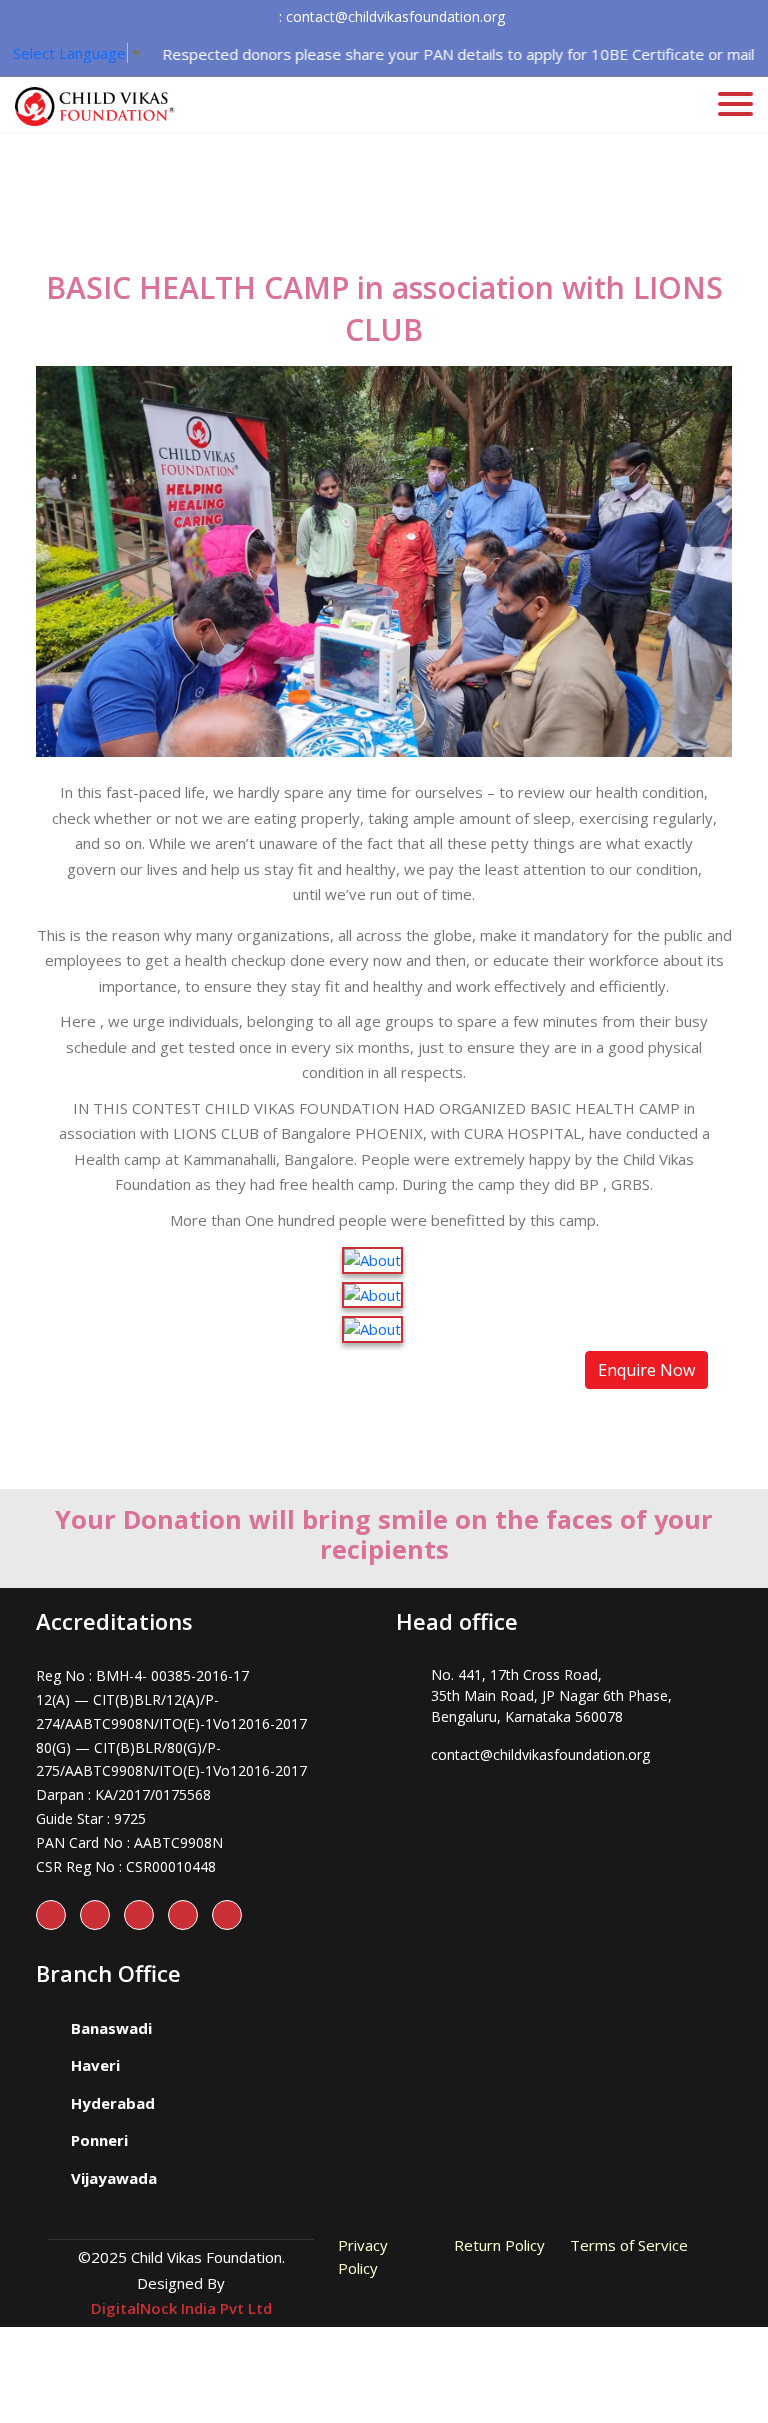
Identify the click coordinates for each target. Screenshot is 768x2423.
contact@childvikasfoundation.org (540, 1754)
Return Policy (499, 2245)
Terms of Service (629, 2245)
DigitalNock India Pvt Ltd (181, 2308)
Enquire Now (646, 1370)
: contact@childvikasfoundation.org (392, 16)
